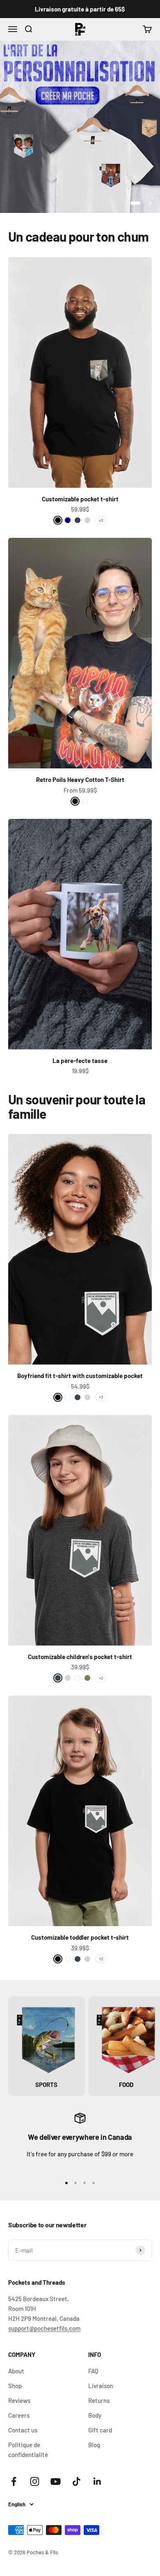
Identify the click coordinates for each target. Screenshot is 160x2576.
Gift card (100, 2430)
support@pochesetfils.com (44, 2328)
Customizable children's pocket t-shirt (80, 1657)
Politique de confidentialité (28, 2450)
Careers (19, 2415)
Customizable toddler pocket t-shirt (80, 1937)
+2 (101, 520)
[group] (80, 127)
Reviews (19, 2400)
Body (95, 2415)
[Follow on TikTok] (77, 2481)
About (16, 2371)
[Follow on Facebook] (14, 2481)
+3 (101, 1397)
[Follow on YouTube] (56, 2481)
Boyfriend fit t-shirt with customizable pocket (80, 1376)
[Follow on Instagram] (35, 2481)
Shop (15, 2386)
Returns (99, 2400)
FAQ (93, 2371)
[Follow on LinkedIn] (97, 2481)
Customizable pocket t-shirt (80, 499)
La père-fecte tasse (80, 1061)
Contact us (23, 2430)
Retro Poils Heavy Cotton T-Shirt (80, 779)
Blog (94, 2445)
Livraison (101, 2386)
